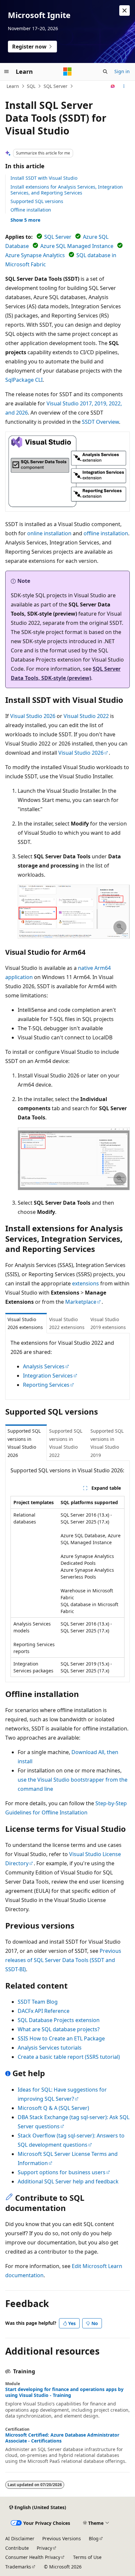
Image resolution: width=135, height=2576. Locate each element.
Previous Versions (62, 2538)
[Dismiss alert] (125, 10)
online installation (49, 533)
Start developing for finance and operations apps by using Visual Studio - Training (64, 2392)
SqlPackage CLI (24, 380)
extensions (86, 1283)
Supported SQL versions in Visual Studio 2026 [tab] (24, 1443)
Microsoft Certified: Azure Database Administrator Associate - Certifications (62, 2438)
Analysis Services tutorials (50, 2048)
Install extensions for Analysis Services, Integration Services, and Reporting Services (67, 190)
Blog (94, 2538)
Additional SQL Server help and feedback (68, 2181)
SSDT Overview (100, 422)
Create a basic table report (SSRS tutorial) (69, 2057)
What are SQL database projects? (59, 2029)
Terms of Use (87, 2557)
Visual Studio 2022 (86, 716)
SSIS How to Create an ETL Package (61, 2038)
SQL (31, 86)
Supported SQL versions (37, 201)
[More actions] (124, 86)
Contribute (17, 2548)
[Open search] (105, 72)
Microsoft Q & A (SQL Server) (53, 2108)
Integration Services (48, 1376)
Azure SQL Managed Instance (77, 246)
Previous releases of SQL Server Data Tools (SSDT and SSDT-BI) (63, 1960)
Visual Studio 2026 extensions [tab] (25, 1323)
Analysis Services (44, 1366)
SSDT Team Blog (38, 2002)
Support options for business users (62, 2172)
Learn (13, 86)
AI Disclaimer (20, 2538)
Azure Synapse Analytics (35, 255)
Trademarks (18, 2567)
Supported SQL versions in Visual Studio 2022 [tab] (66, 1443)
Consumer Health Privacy (33, 2557)
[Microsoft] (67, 72)
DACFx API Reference (44, 2011)
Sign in (122, 71)
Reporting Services (46, 1385)
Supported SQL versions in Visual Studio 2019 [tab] (107, 1443)
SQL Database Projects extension (59, 2020)
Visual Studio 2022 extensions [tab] (67, 1323)
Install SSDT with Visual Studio (44, 178)
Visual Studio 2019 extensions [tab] (108, 1323)
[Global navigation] (7, 72)
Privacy (44, 2548)
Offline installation (31, 210)
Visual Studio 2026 (33, 716)
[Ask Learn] (113, 86)
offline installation (106, 533)
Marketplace (81, 1302)
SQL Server (56, 86)
